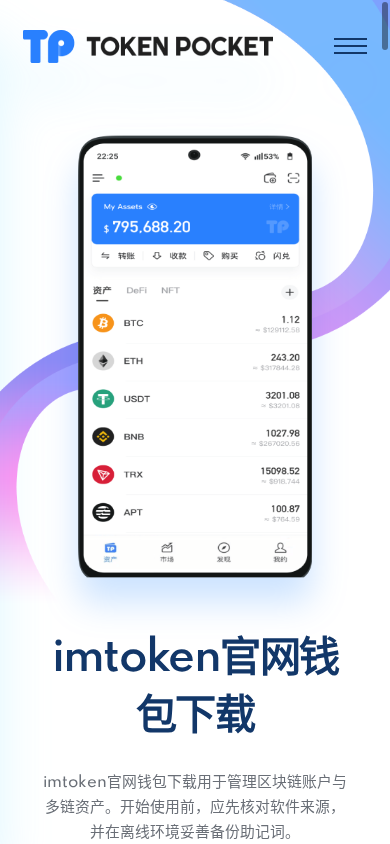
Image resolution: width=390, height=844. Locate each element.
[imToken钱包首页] (148, 45)
